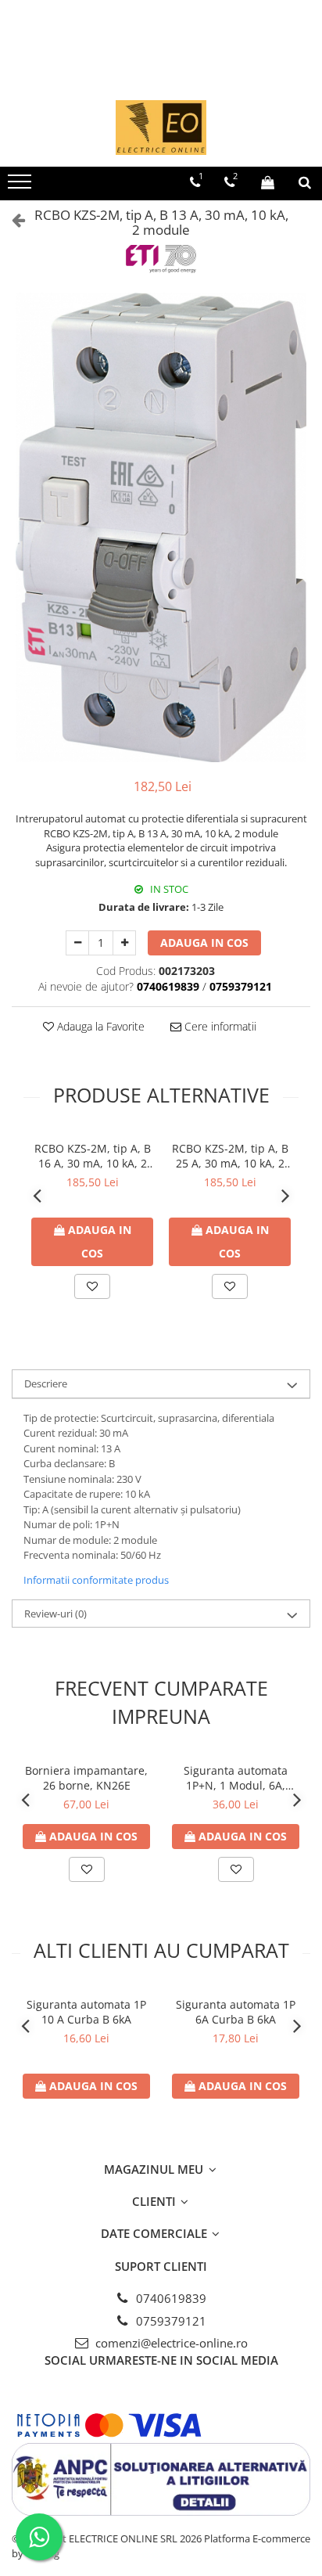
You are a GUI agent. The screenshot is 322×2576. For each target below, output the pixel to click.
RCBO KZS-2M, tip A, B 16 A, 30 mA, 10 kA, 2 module (93, 1156)
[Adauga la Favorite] (92, 1286)
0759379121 (170, 2321)
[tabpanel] (161, 527)
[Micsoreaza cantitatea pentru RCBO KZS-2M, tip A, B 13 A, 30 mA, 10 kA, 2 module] (77, 943)
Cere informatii (219, 1026)
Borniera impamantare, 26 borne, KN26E (86, 1778)
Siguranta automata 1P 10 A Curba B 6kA (86, 2012)
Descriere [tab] (46, 1383)
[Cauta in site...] (305, 182)
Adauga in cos (204, 943)
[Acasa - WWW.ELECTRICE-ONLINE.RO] (161, 128)
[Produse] (21, 186)
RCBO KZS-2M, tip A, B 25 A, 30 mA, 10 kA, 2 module (230, 1156)
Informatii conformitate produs (96, 1580)
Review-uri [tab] (55, 1614)
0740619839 (170, 2298)
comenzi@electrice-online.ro (170, 2343)
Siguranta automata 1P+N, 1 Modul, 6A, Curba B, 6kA (236, 1778)
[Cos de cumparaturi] (268, 182)
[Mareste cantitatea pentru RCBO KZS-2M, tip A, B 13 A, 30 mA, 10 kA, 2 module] (124, 943)
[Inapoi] (12, 219)
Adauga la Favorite (99, 1026)
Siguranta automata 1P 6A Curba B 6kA (236, 2012)
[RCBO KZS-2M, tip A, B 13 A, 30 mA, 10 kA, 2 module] (161, 527)
